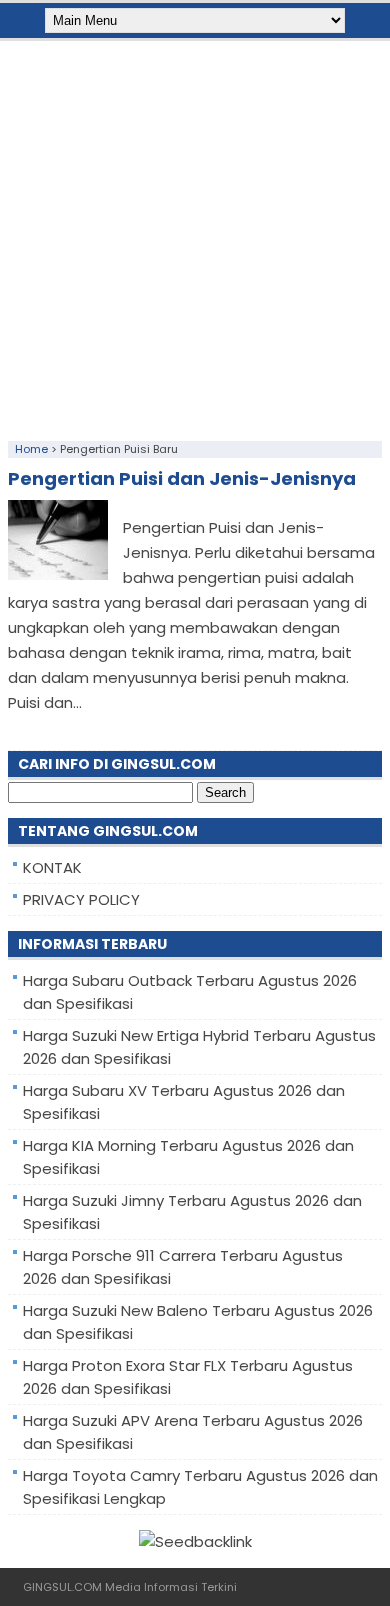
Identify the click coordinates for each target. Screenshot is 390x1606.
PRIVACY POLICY (81, 899)
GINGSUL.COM (62, 1587)
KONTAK (52, 867)
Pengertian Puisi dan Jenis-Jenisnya (182, 478)
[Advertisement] (195, 236)
